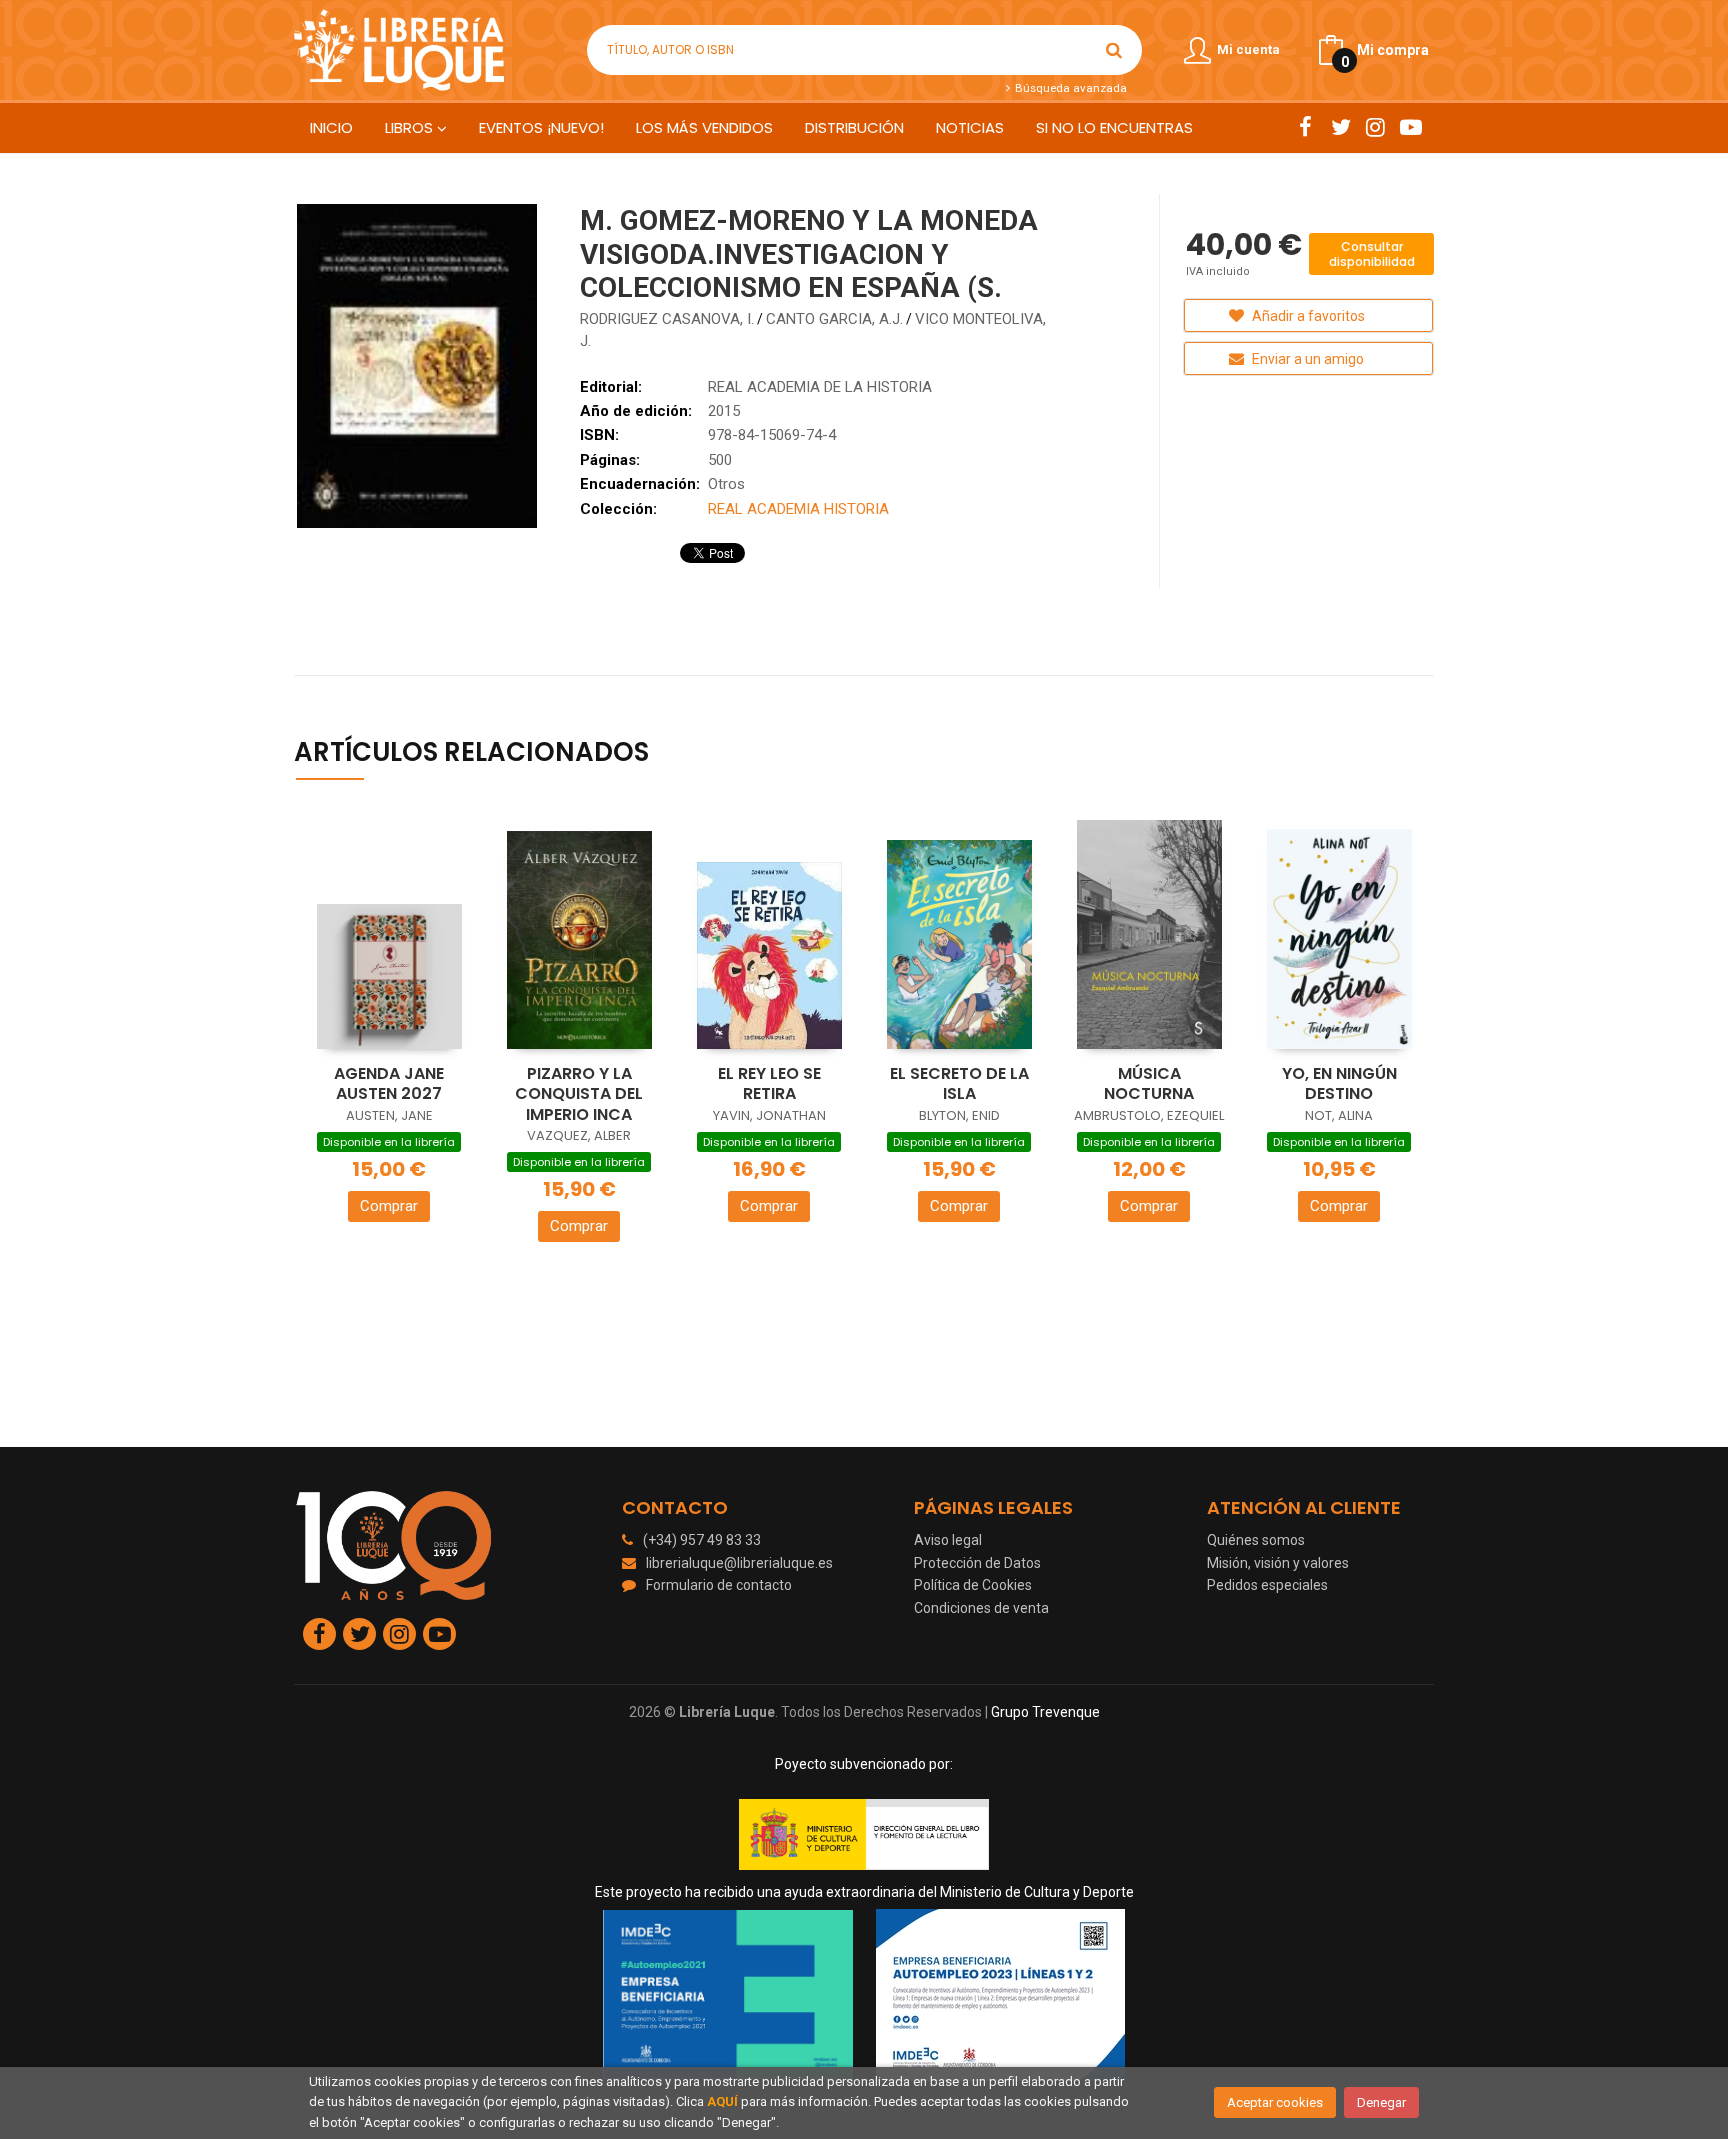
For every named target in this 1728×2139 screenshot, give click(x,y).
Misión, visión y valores (1278, 1563)
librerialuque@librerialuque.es (739, 1563)
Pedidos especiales (1267, 1585)
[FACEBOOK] (1305, 127)
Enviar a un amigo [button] (1306, 359)
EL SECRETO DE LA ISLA (959, 1084)
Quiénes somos (1256, 1540)
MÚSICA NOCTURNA (1149, 1084)
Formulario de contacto (719, 1585)
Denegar (1381, 2102)
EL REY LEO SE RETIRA (769, 1084)
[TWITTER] (1340, 127)
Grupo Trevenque (1045, 1712)
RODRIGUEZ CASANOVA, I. (667, 319)
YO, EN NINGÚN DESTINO (1339, 1084)
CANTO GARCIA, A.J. (834, 319)
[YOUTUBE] (1410, 127)
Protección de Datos (977, 1563)
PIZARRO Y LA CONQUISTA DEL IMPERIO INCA (579, 1094)
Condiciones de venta (981, 1608)
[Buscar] (1114, 50)
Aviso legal (948, 1540)
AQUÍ (722, 2101)
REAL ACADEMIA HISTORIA (798, 509)
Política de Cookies (973, 1585)
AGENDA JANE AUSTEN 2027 (389, 1084)
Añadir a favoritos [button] (1307, 316)
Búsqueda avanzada (1069, 88)
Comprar (389, 1206)
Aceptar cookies (1275, 2102)
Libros (411, 127)
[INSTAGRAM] (1375, 127)
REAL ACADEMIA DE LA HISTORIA (820, 387)
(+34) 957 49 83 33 (702, 1540)
